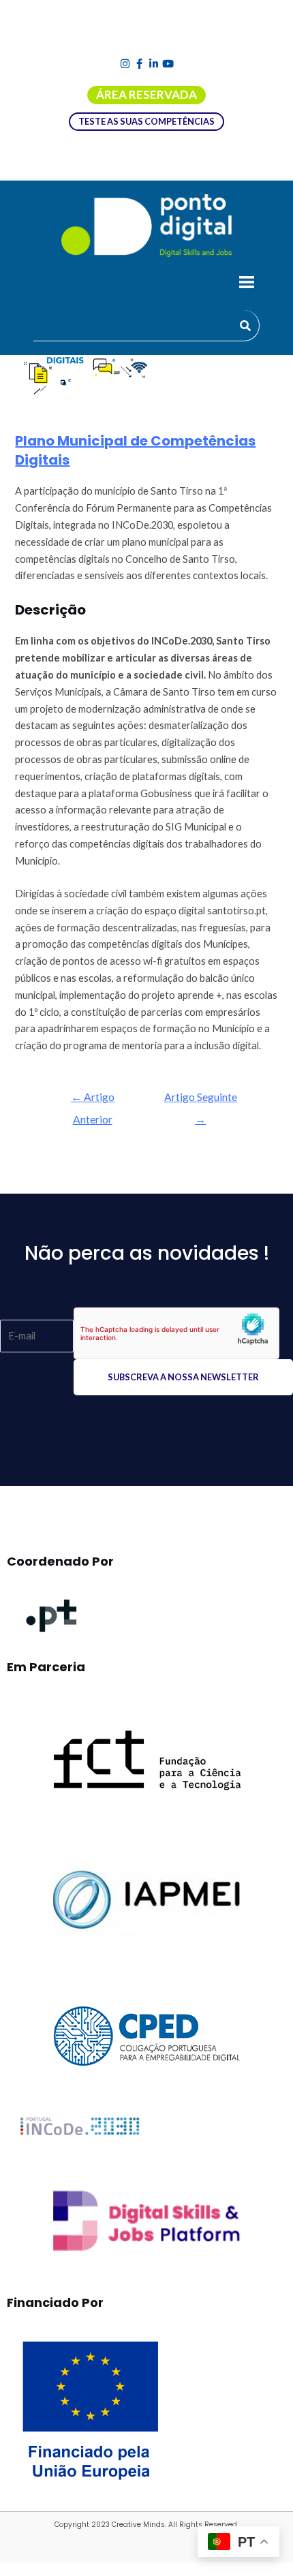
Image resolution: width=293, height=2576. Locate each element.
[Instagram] (125, 64)
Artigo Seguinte (201, 1101)
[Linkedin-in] (154, 64)
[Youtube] (168, 64)
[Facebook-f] (139, 64)
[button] (246, 283)
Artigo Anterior (93, 1101)
